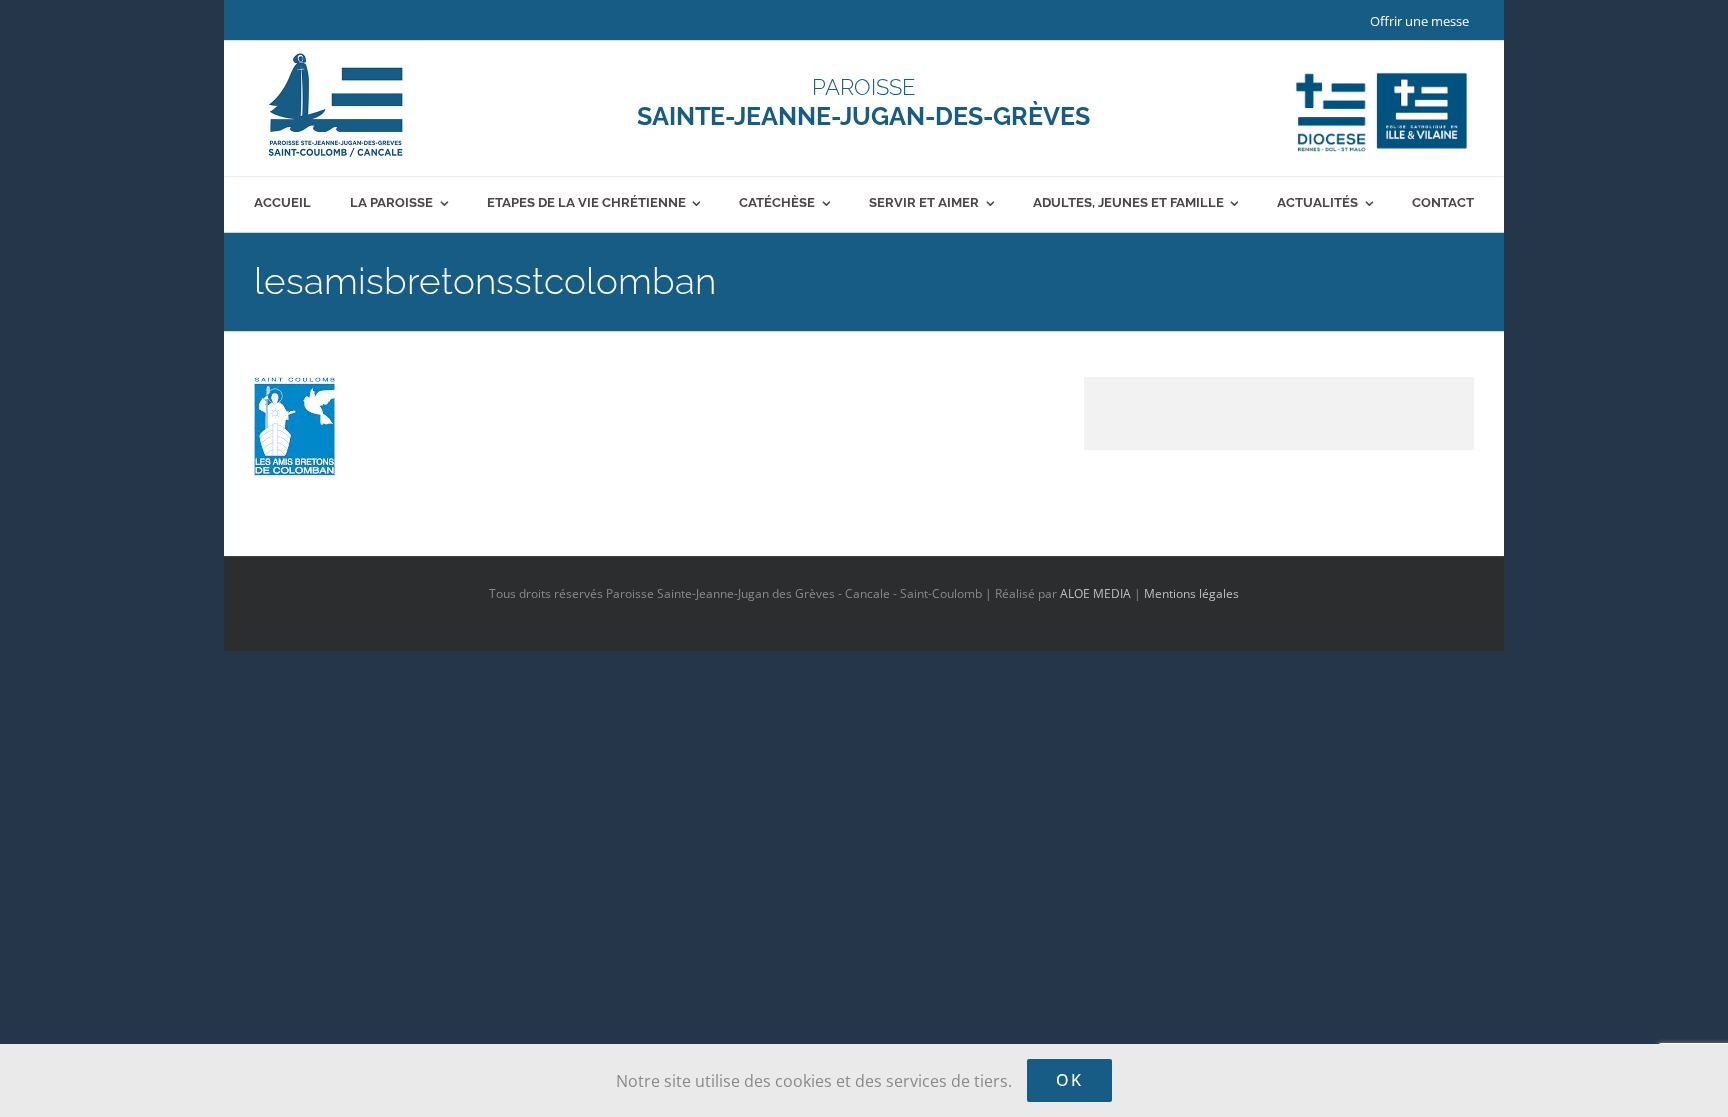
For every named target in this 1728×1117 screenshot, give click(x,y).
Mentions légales (1191, 593)
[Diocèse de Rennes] (1381, 73)
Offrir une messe (1419, 21)
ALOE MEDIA (1095, 593)
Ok (1069, 1080)
